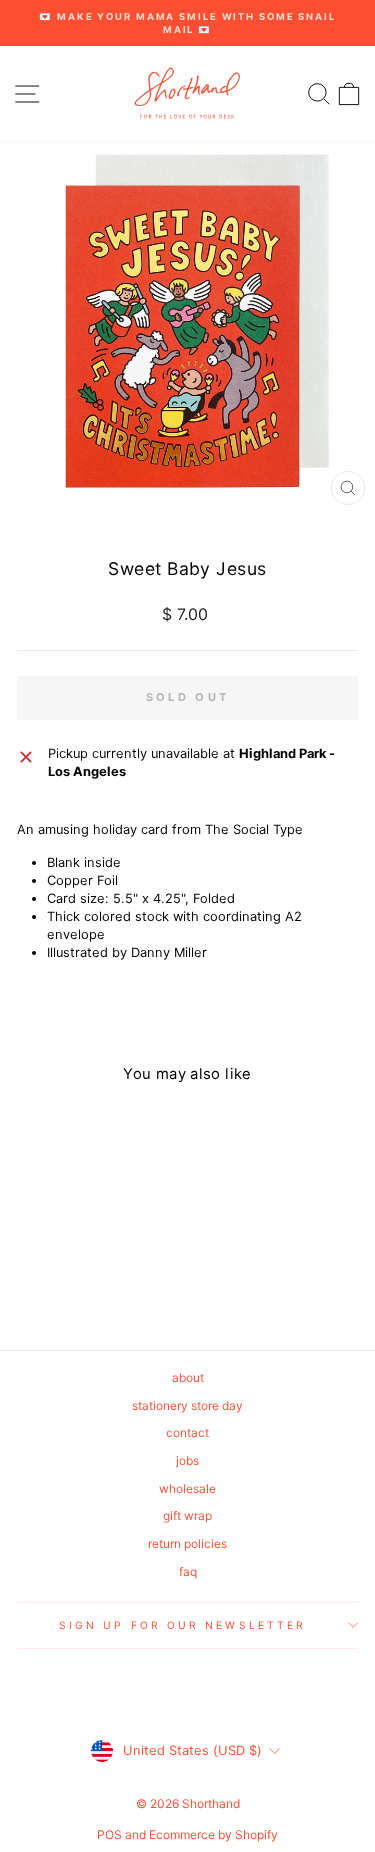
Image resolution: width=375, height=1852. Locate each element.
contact (187, 1432)
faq (188, 1571)
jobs (187, 1460)
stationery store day (187, 1405)
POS (109, 1834)
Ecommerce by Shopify (213, 1834)
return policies (187, 1543)
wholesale (187, 1488)
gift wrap (187, 1515)
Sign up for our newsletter (182, 1625)
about (188, 1377)
